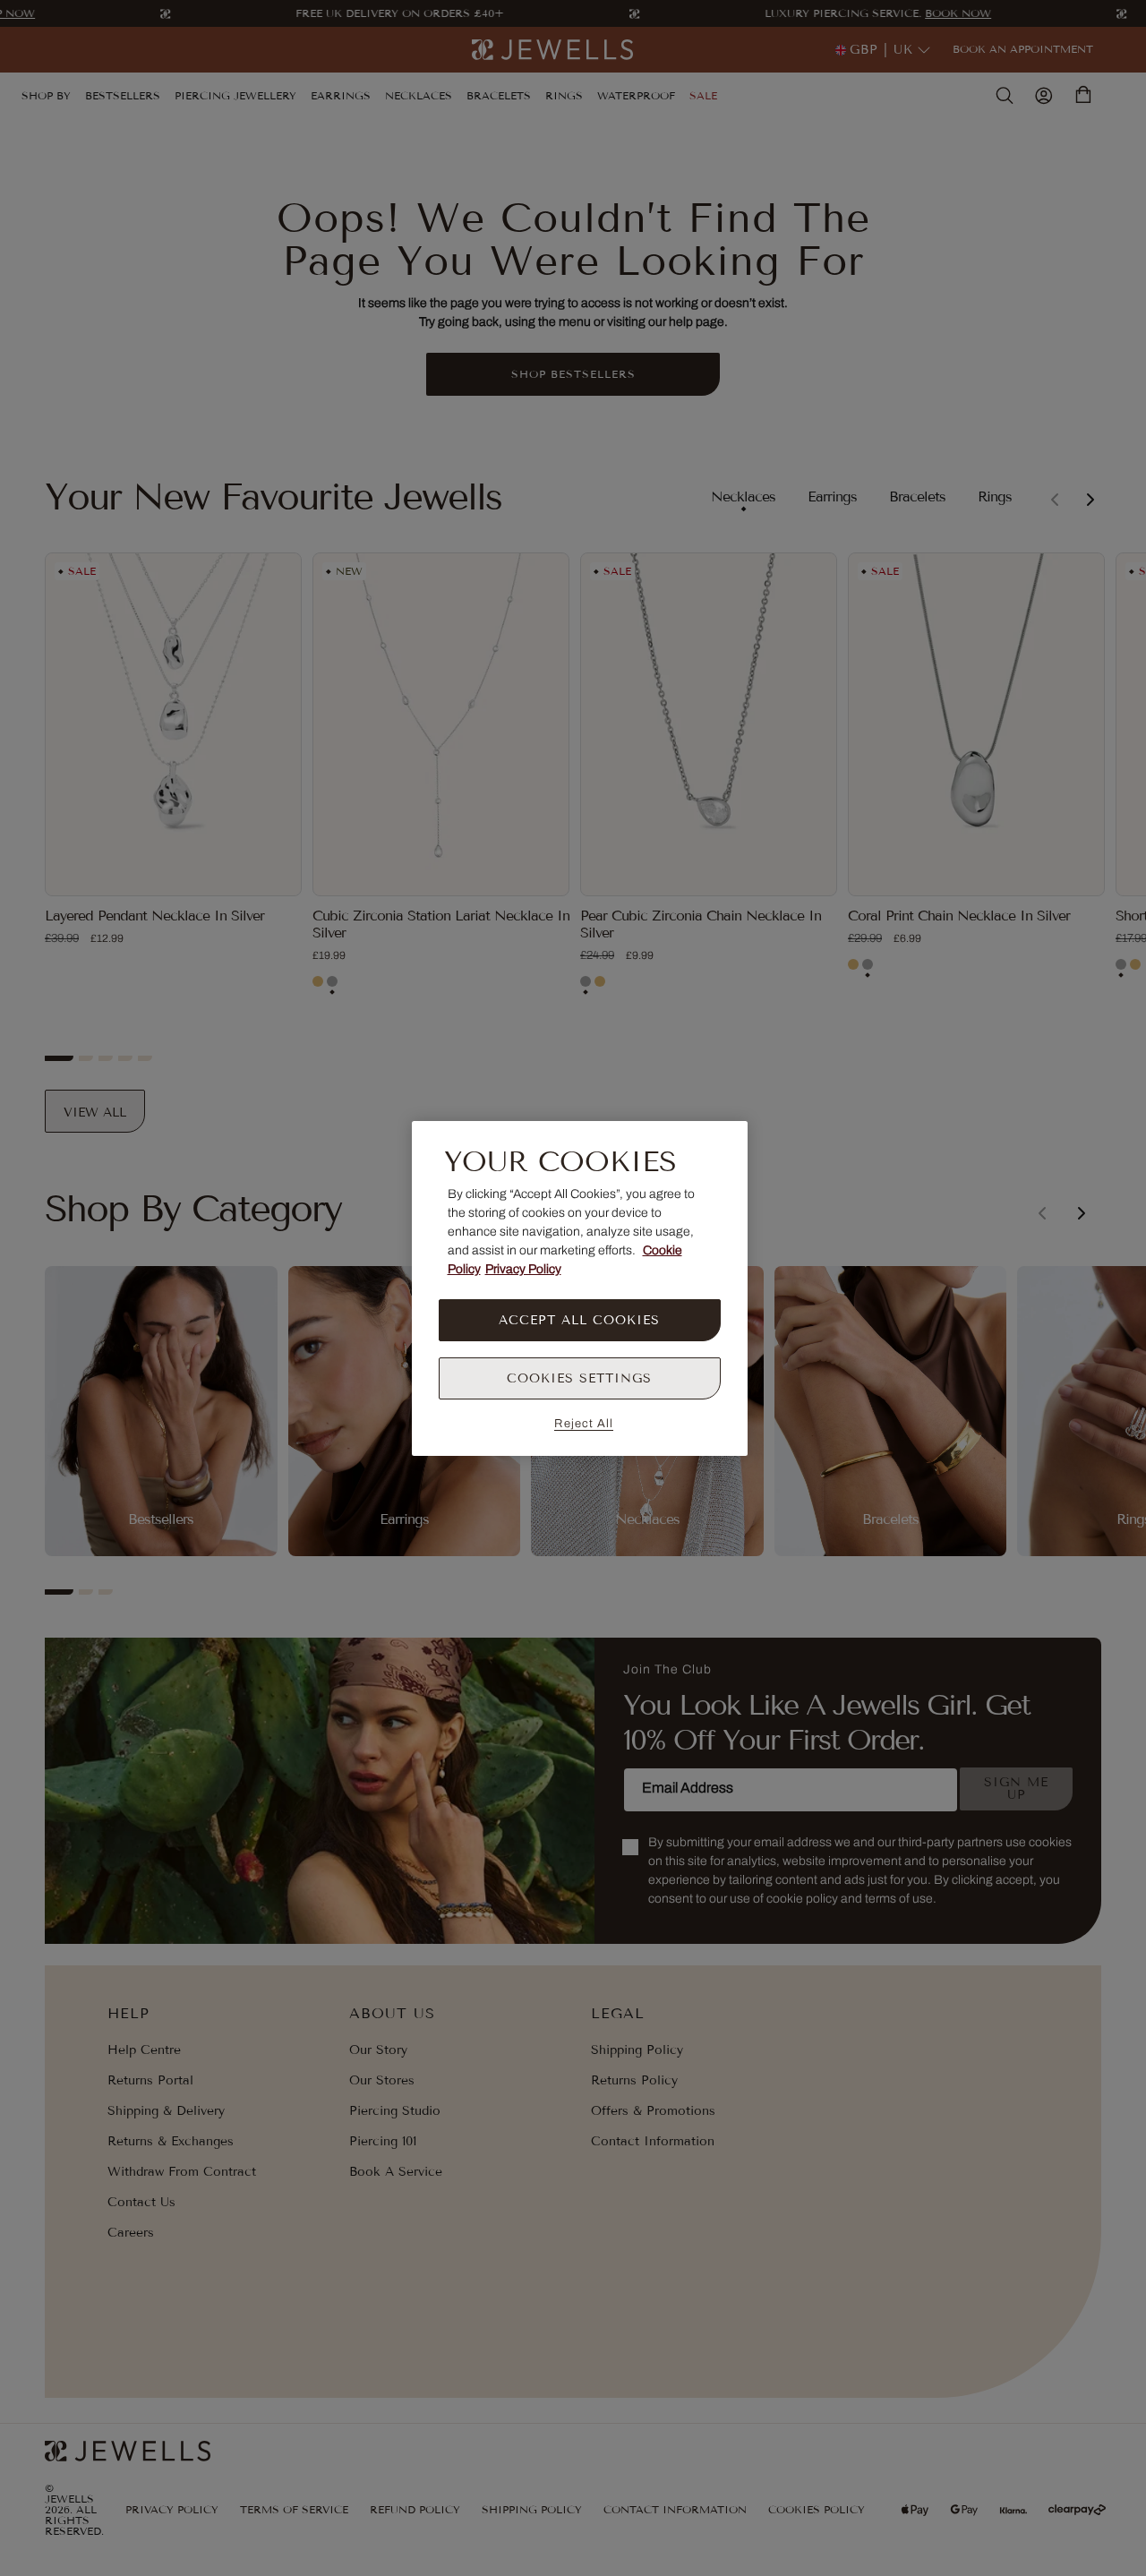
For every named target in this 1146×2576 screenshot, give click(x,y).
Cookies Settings (579, 1378)
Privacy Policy (523, 1269)
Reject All (584, 1424)
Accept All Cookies (579, 1320)
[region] (580, 1288)
